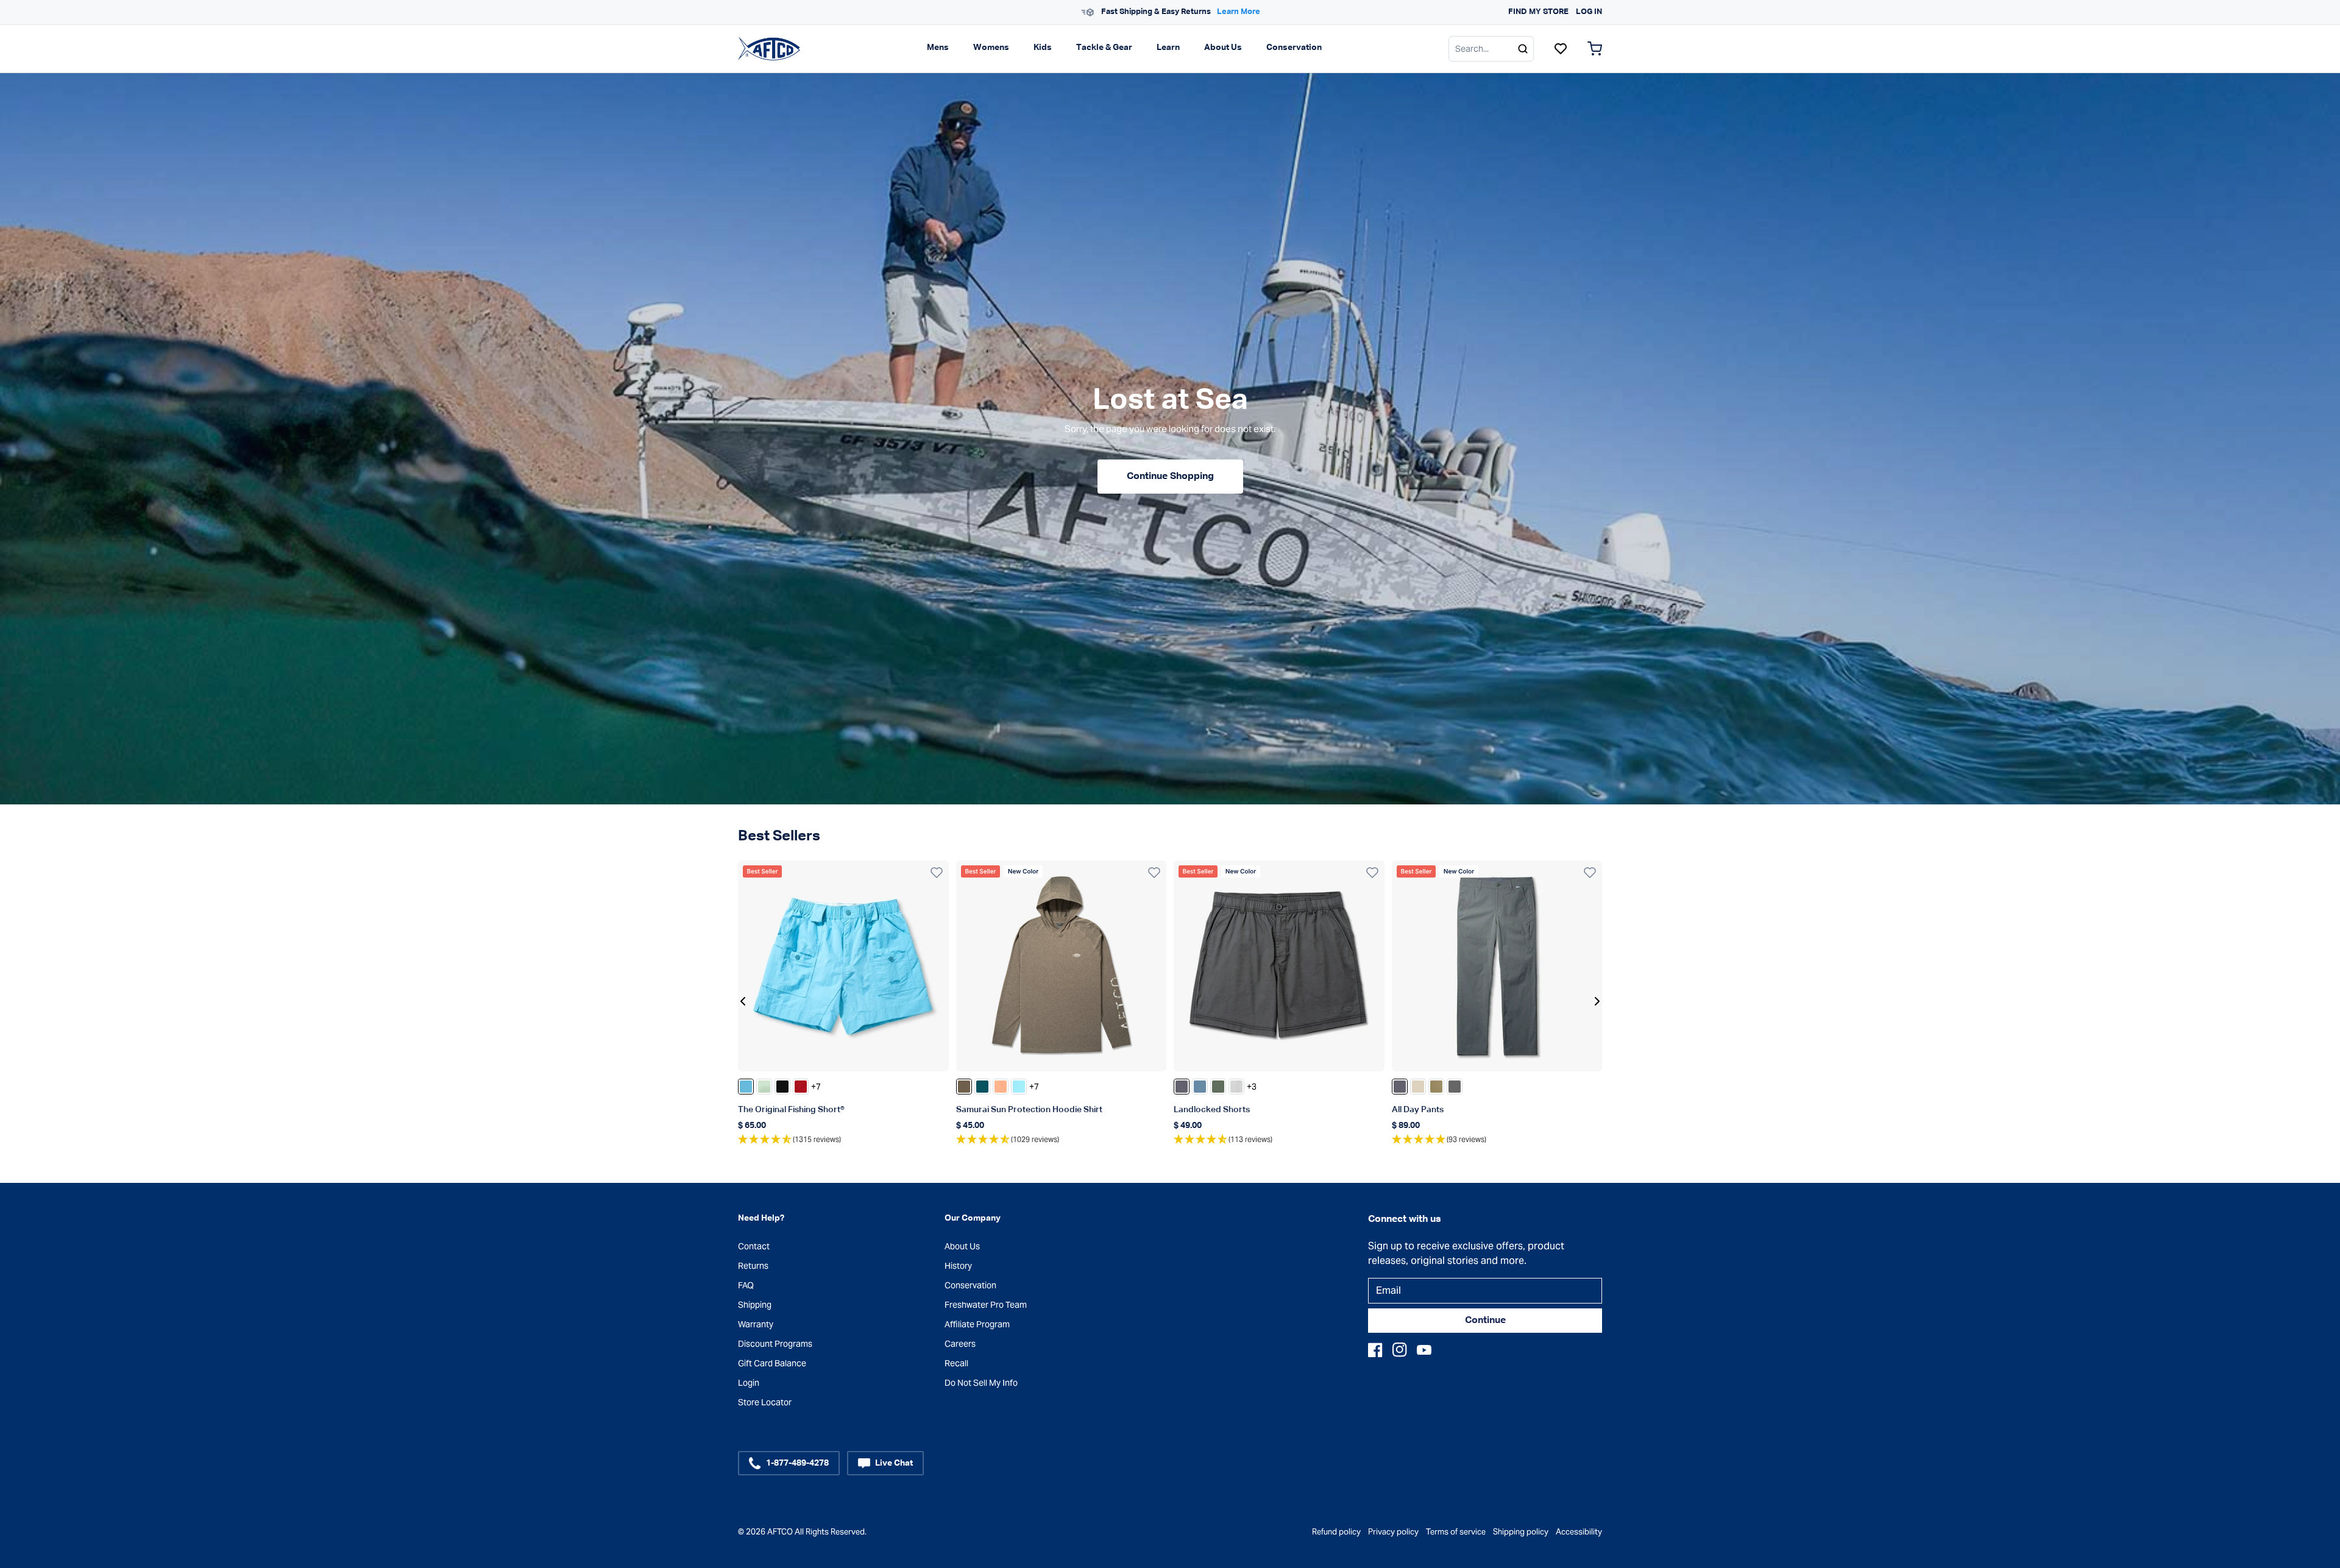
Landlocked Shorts (1212, 1110)
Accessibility (1579, 1532)
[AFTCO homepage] (769, 48)
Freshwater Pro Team (986, 1305)
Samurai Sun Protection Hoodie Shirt (1029, 1110)
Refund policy (1336, 1532)
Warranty (756, 1324)
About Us (1223, 48)
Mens (938, 48)
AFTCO (780, 1532)
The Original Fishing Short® (791, 1110)
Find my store (1538, 12)
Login (749, 1383)
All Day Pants (1418, 1110)
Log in (1589, 12)
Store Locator (765, 1402)
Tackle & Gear (1104, 48)
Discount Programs (775, 1344)
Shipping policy (1521, 1532)
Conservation (1294, 48)
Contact (754, 1246)
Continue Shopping (1170, 477)
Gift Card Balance (772, 1363)
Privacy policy (1393, 1532)
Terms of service (1456, 1532)
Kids (1043, 48)
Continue (1485, 1321)
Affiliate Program (977, 1324)
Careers (960, 1344)
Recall (956, 1363)
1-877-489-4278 (797, 1463)
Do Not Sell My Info (981, 1383)
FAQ (746, 1285)
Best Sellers (779, 836)
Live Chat (894, 1463)
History (958, 1266)
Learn (1168, 48)
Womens (991, 48)
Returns (753, 1266)
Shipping (755, 1305)
